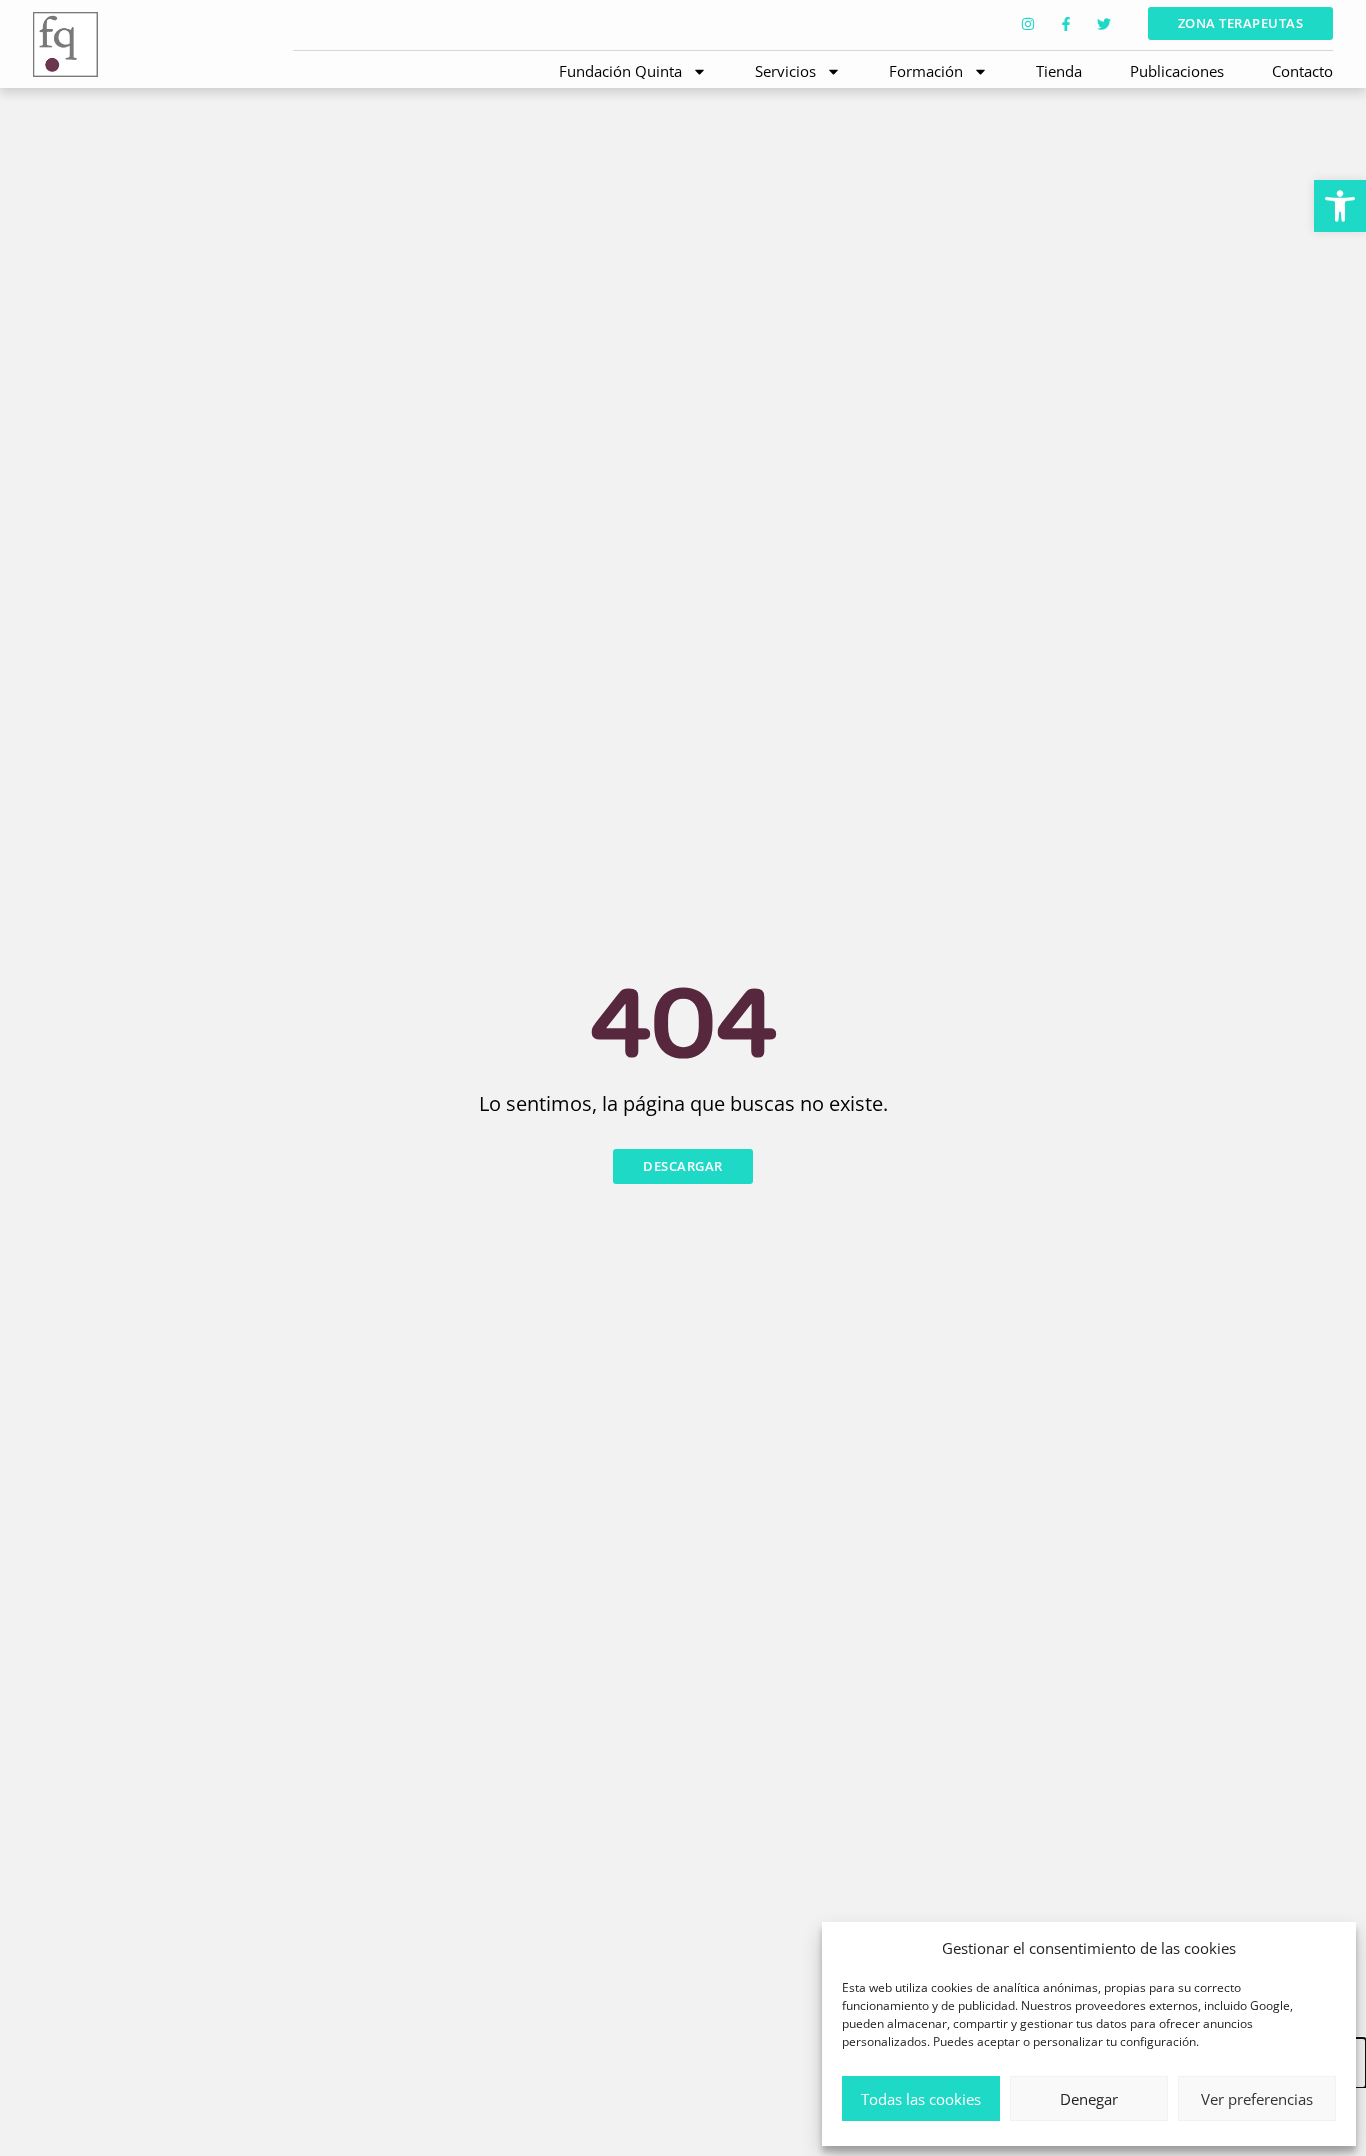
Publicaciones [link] (1177, 71)
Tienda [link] (1059, 71)
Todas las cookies (921, 2099)
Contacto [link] (1302, 71)
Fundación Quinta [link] (620, 71)
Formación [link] (926, 71)
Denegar (1089, 2099)
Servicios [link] (785, 71)
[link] (1340, 206)
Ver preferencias (1257, 2099)
